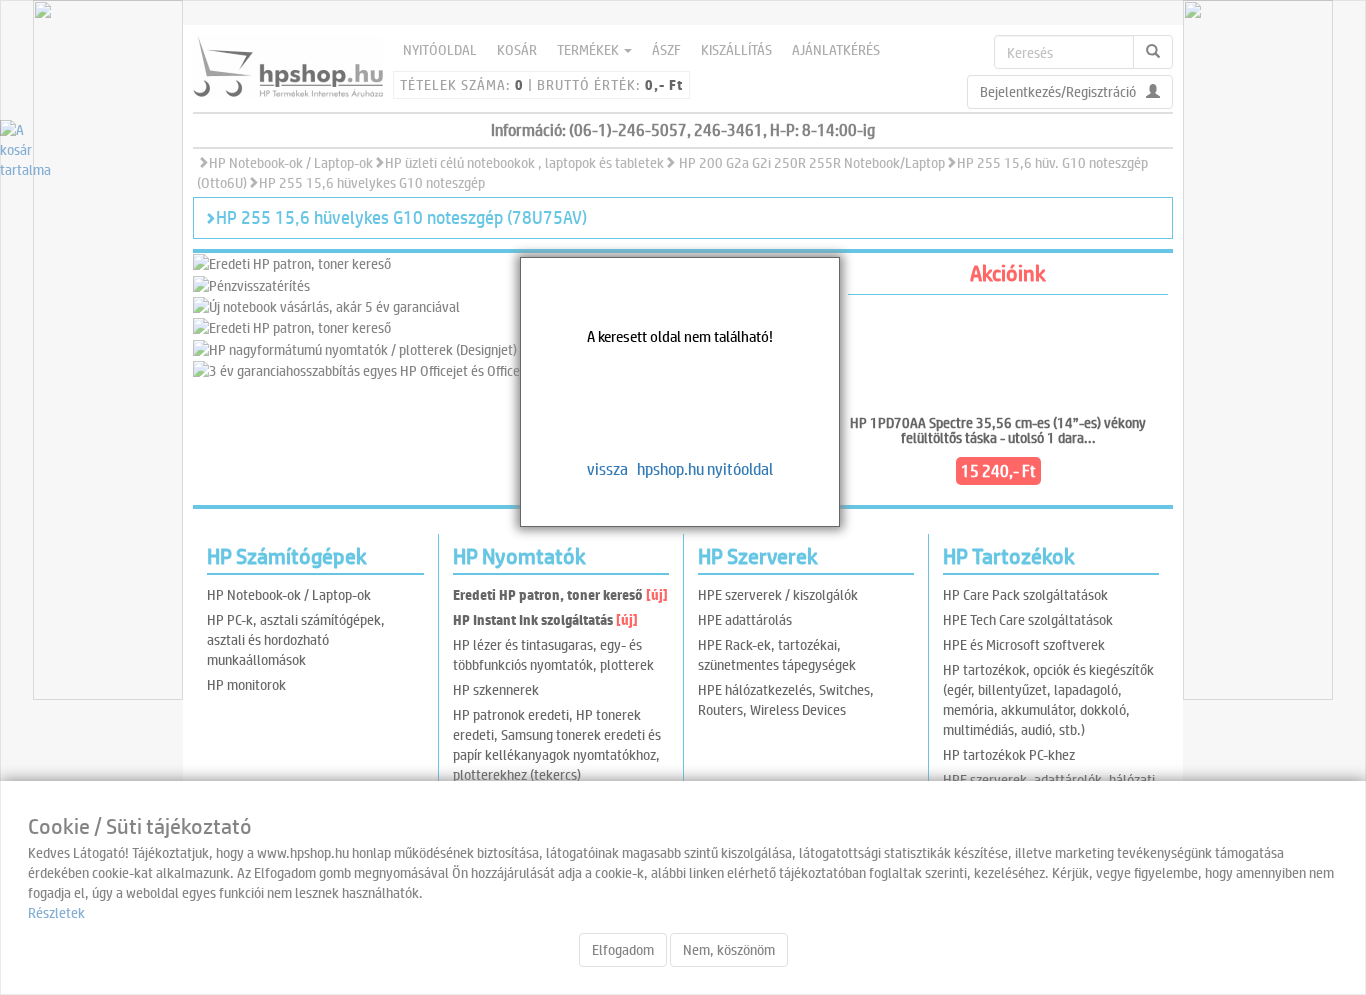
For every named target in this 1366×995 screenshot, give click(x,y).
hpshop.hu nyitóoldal (705, 468)
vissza (607, 468)
